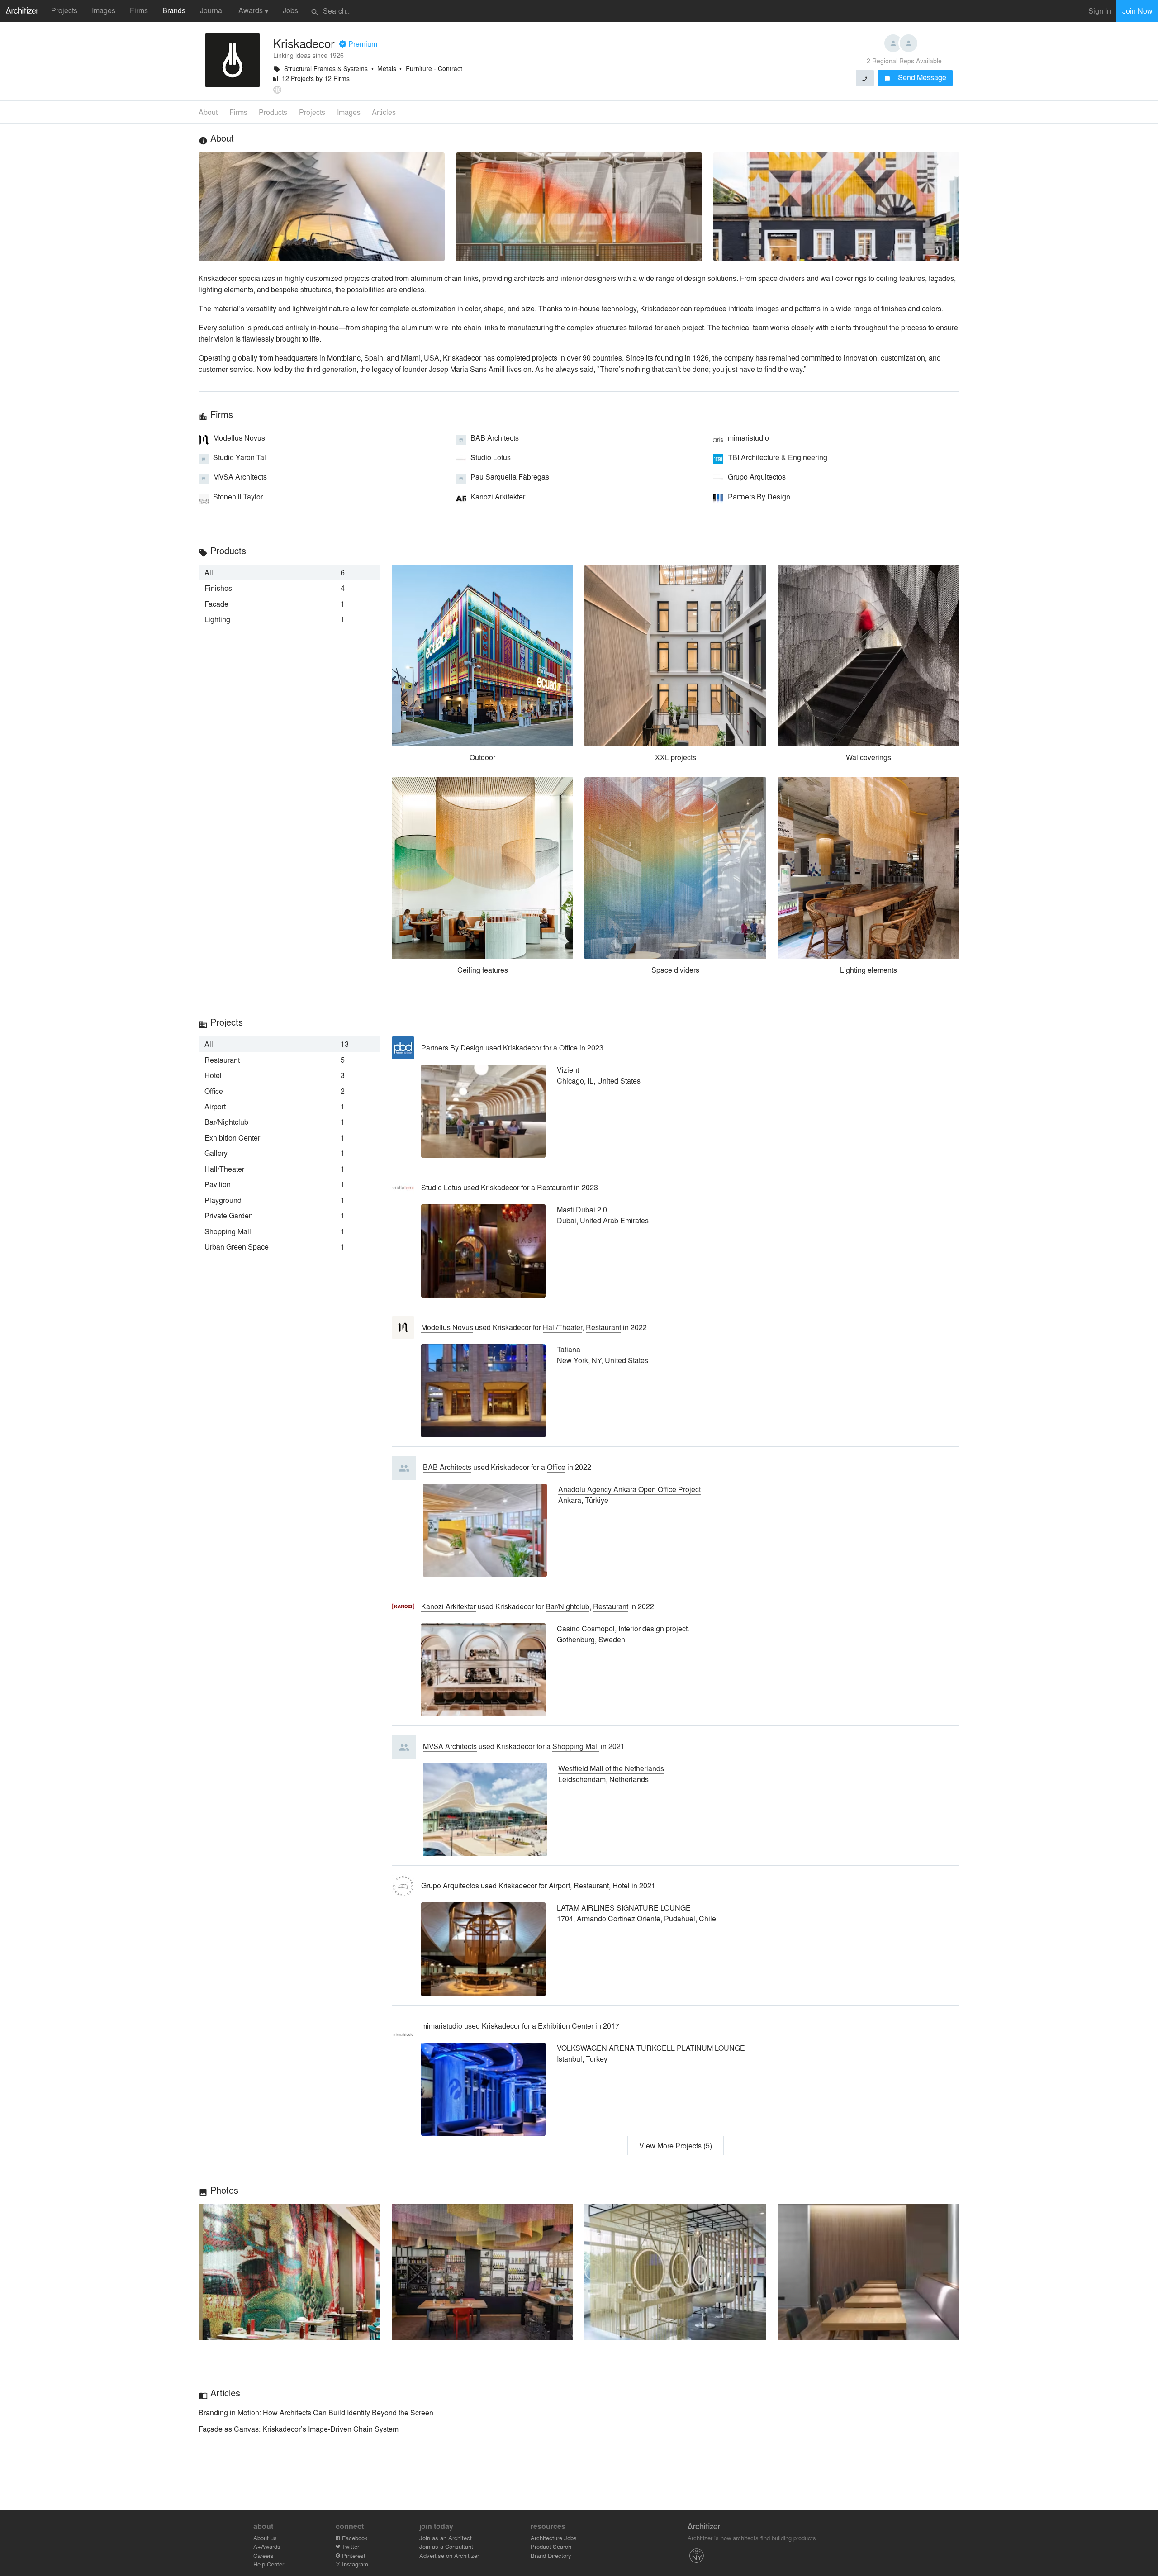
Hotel (621, 1885)
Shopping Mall (576, 1746)
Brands (174, 10)
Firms (139, 10)
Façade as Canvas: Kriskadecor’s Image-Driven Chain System (299, 2429)
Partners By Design (452, 1048)
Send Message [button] (915, 77)
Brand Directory (551, 2555)
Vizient (568, 1070)
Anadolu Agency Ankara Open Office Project (629, 1489)
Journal (212, 10)
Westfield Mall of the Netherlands (611, 1768)
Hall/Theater (562, 1327)
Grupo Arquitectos (450, 1885)
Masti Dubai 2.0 (582, 1210)
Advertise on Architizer (449, 2555)
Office (568, 1048)
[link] (289, 572)
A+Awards (267, 2546)
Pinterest (353, 2555)
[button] (289, 2272)
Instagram (354, 2564)
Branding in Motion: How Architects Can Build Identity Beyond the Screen (316, 2412)
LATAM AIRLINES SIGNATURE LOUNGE (624, 1908)
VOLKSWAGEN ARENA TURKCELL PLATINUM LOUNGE (651, 2048)
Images (104, 10)
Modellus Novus (447, 1327)
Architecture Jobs (554, 2538)
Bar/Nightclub (567, 1606)
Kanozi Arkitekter (448, 1606)
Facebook (354, 2538)
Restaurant (555, 1187)
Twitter (350, 2546)
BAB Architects (447, 1467)
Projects (64, 10)
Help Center (269, 2564)
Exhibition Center (566, 2026)
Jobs (290, 10)
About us (265, 2538)
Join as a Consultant (446, 2546)
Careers (263, 2555)
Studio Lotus (441, 1187)
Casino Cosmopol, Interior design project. (623, 1628)
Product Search (551, 2546)
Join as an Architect (446, 2538)
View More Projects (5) (676, 2146)
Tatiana (569, 1349)
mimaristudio (442, 2026)
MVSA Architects (450, 1746)
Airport (559, 1885)
